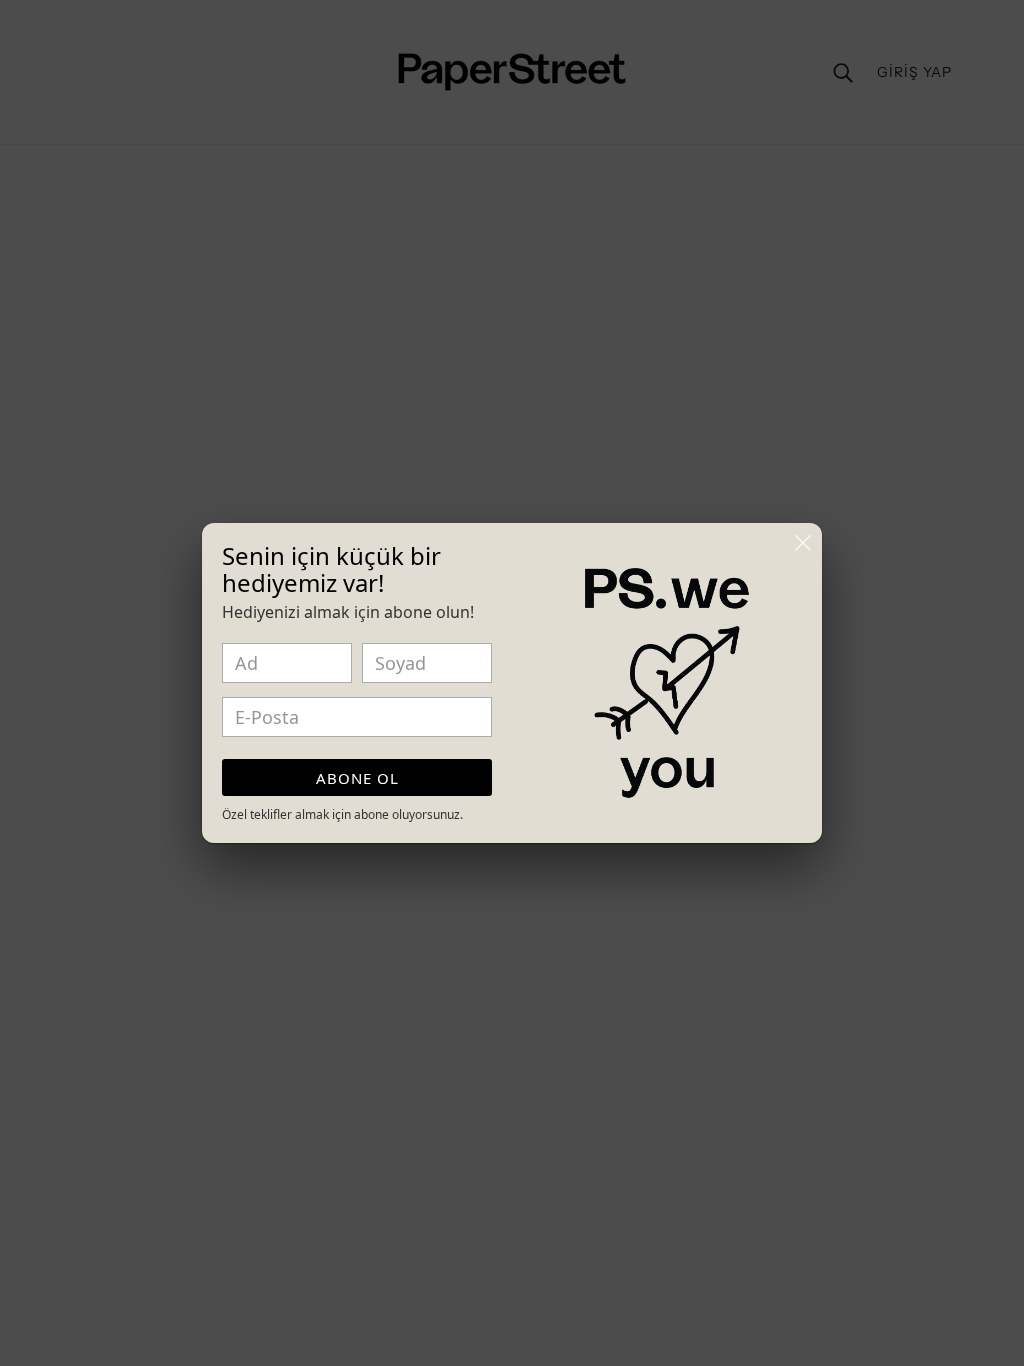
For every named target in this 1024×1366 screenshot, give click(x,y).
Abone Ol (357, 778)
